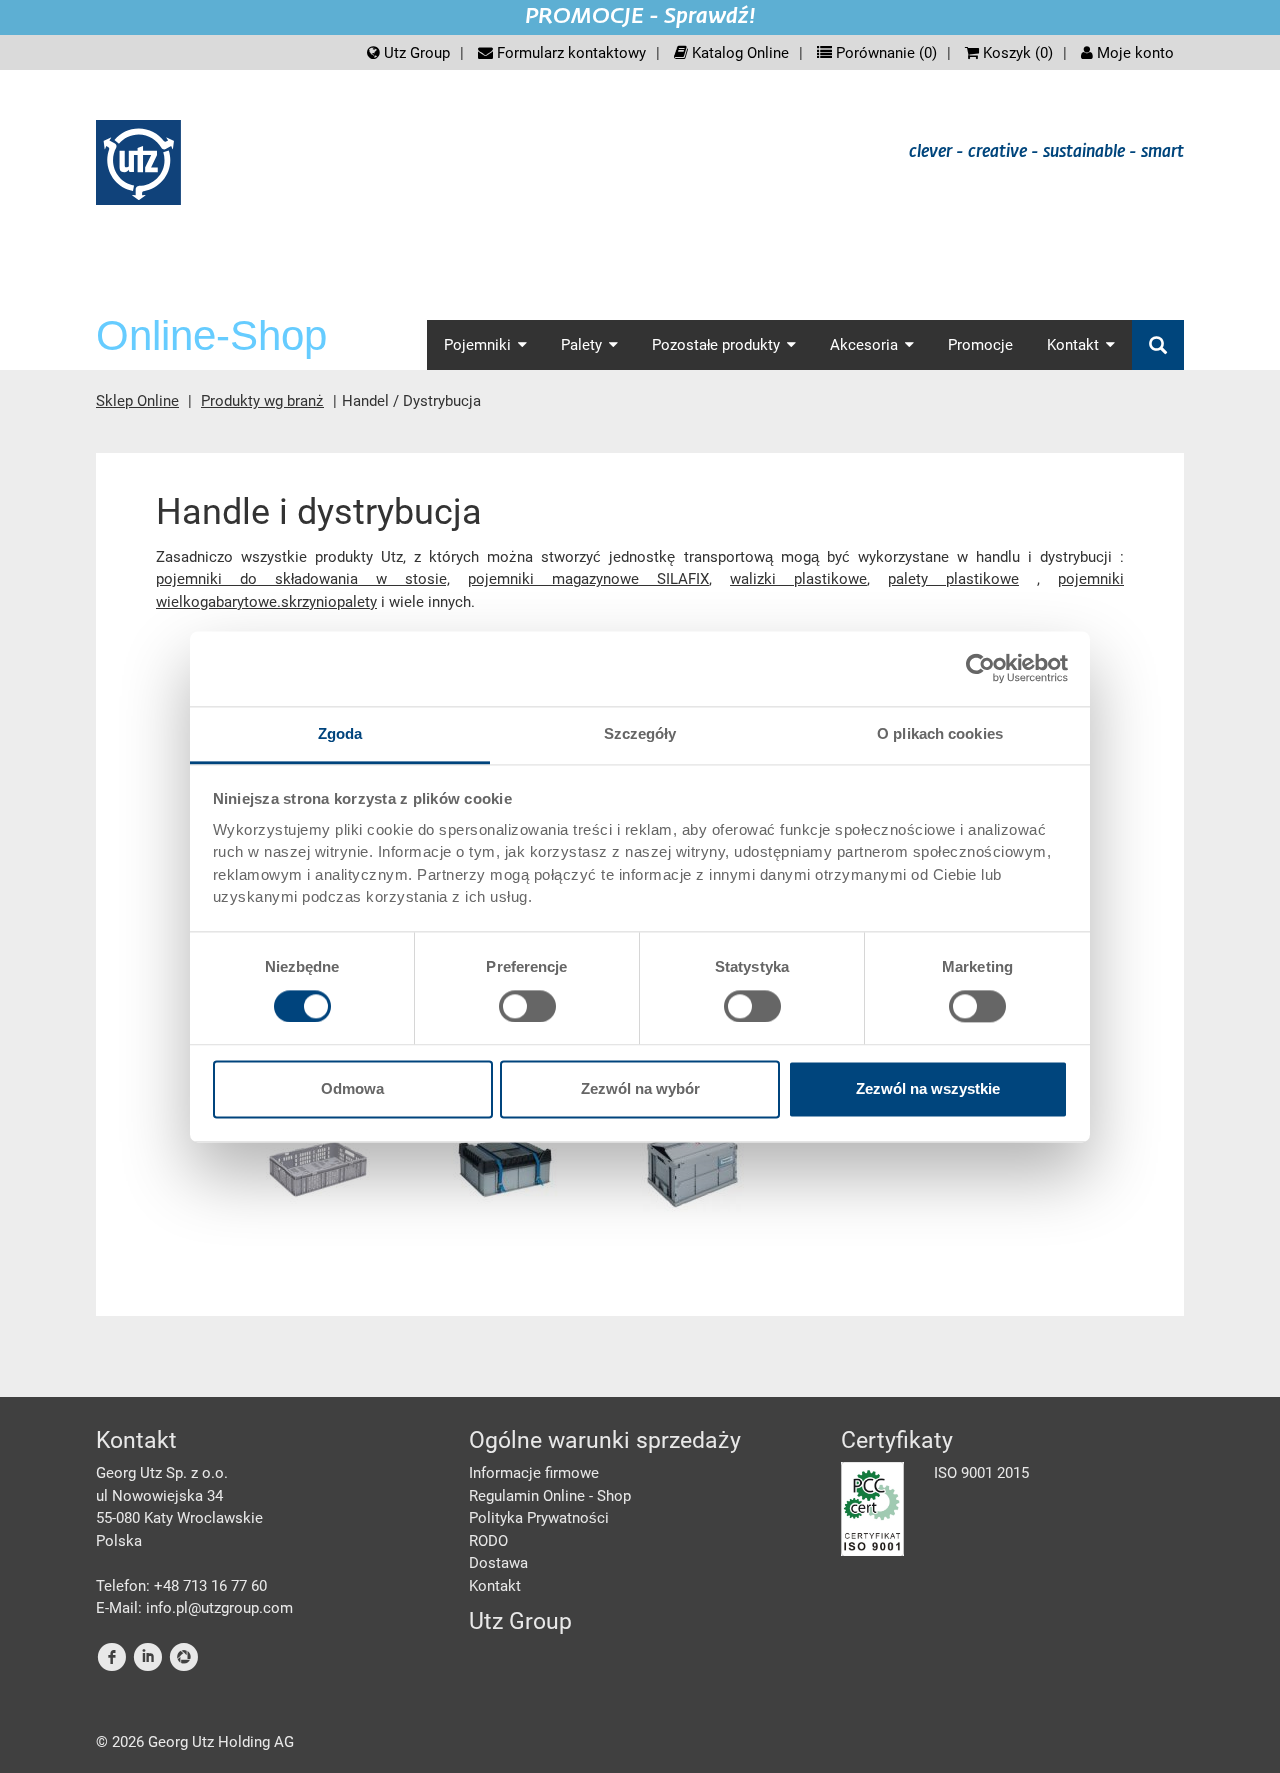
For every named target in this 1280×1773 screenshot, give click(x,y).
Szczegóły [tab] (640, 733)
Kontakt (495, 1586)
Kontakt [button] (1073, 345)
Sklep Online (137, 401)
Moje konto (1133, 53)
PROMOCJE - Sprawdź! (640, 17)
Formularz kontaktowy (569, 53)
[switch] (527, 1006)
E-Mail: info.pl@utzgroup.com (194, 1608)
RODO (488, 1541)
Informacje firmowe (534, 1473)
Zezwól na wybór (640, 1089)
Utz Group (415, 53)
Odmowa (352, 1089)
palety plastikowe (953, 579)
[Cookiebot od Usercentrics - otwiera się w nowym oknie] (980, 668)
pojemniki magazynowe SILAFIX (588, 579)
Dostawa (498, 1563)
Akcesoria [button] (864, 345)
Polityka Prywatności (539, 1518)
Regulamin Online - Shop (550, 1496)
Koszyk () (1016, 53)
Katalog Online (738, 53)
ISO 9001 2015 (981, 1473)
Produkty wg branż (262, 401)
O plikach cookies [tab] (940, 733)
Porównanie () (884, 53)
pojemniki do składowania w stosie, (303, 579)
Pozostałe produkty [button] (716, 345)
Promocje (980, 345)
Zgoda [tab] (340, 733)
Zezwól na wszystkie (928, 1089)
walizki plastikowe (798, 579)
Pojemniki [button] (477, 345)
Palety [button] (581, 345)
